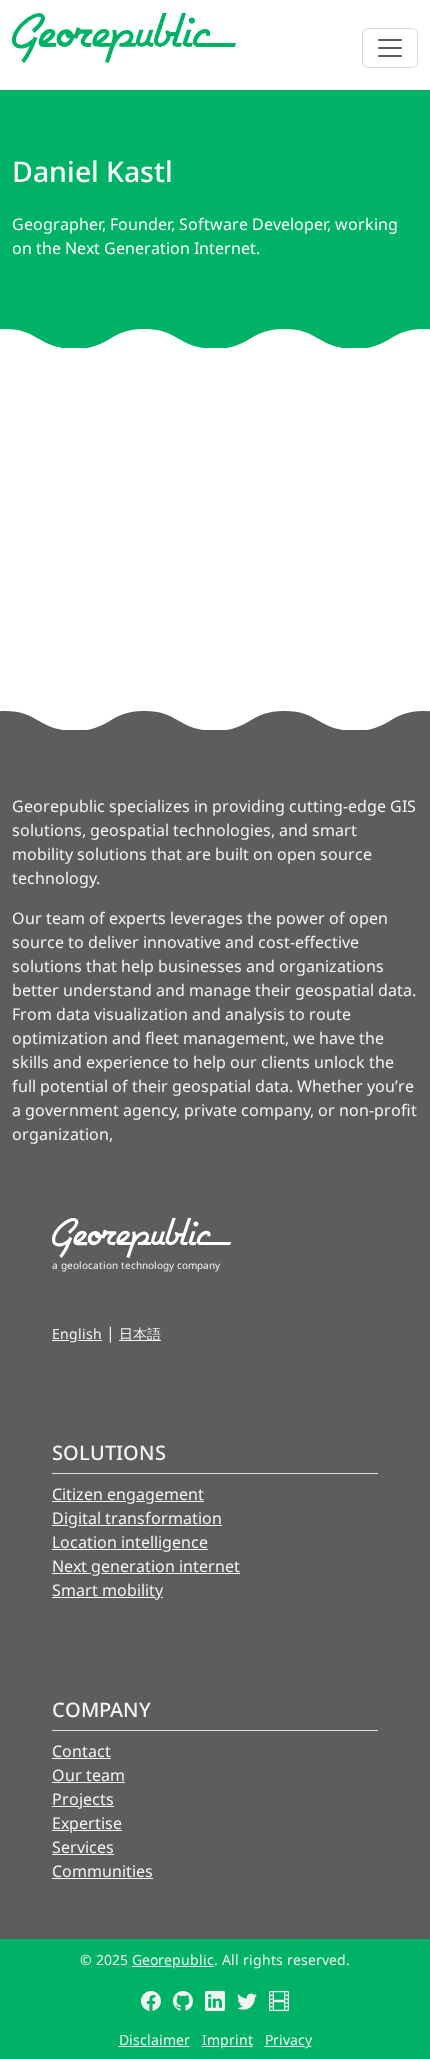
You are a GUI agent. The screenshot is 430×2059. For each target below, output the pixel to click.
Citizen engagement (128, 1494)
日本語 (140, 1333)
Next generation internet (146, 1566)
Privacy (288, 2039)
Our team (88, 1775)
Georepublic (173, 1959)
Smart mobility (107, 1590)
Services (83, 1847)
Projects (83, 1799)
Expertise (87, 1823)
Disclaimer (154, 2039)
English (77, 1333)
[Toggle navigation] (390, 48)
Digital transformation (137, 1518)
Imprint (227, 2039)
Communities (102, 1871)
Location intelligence (130, 1542)
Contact (81, 1751)
